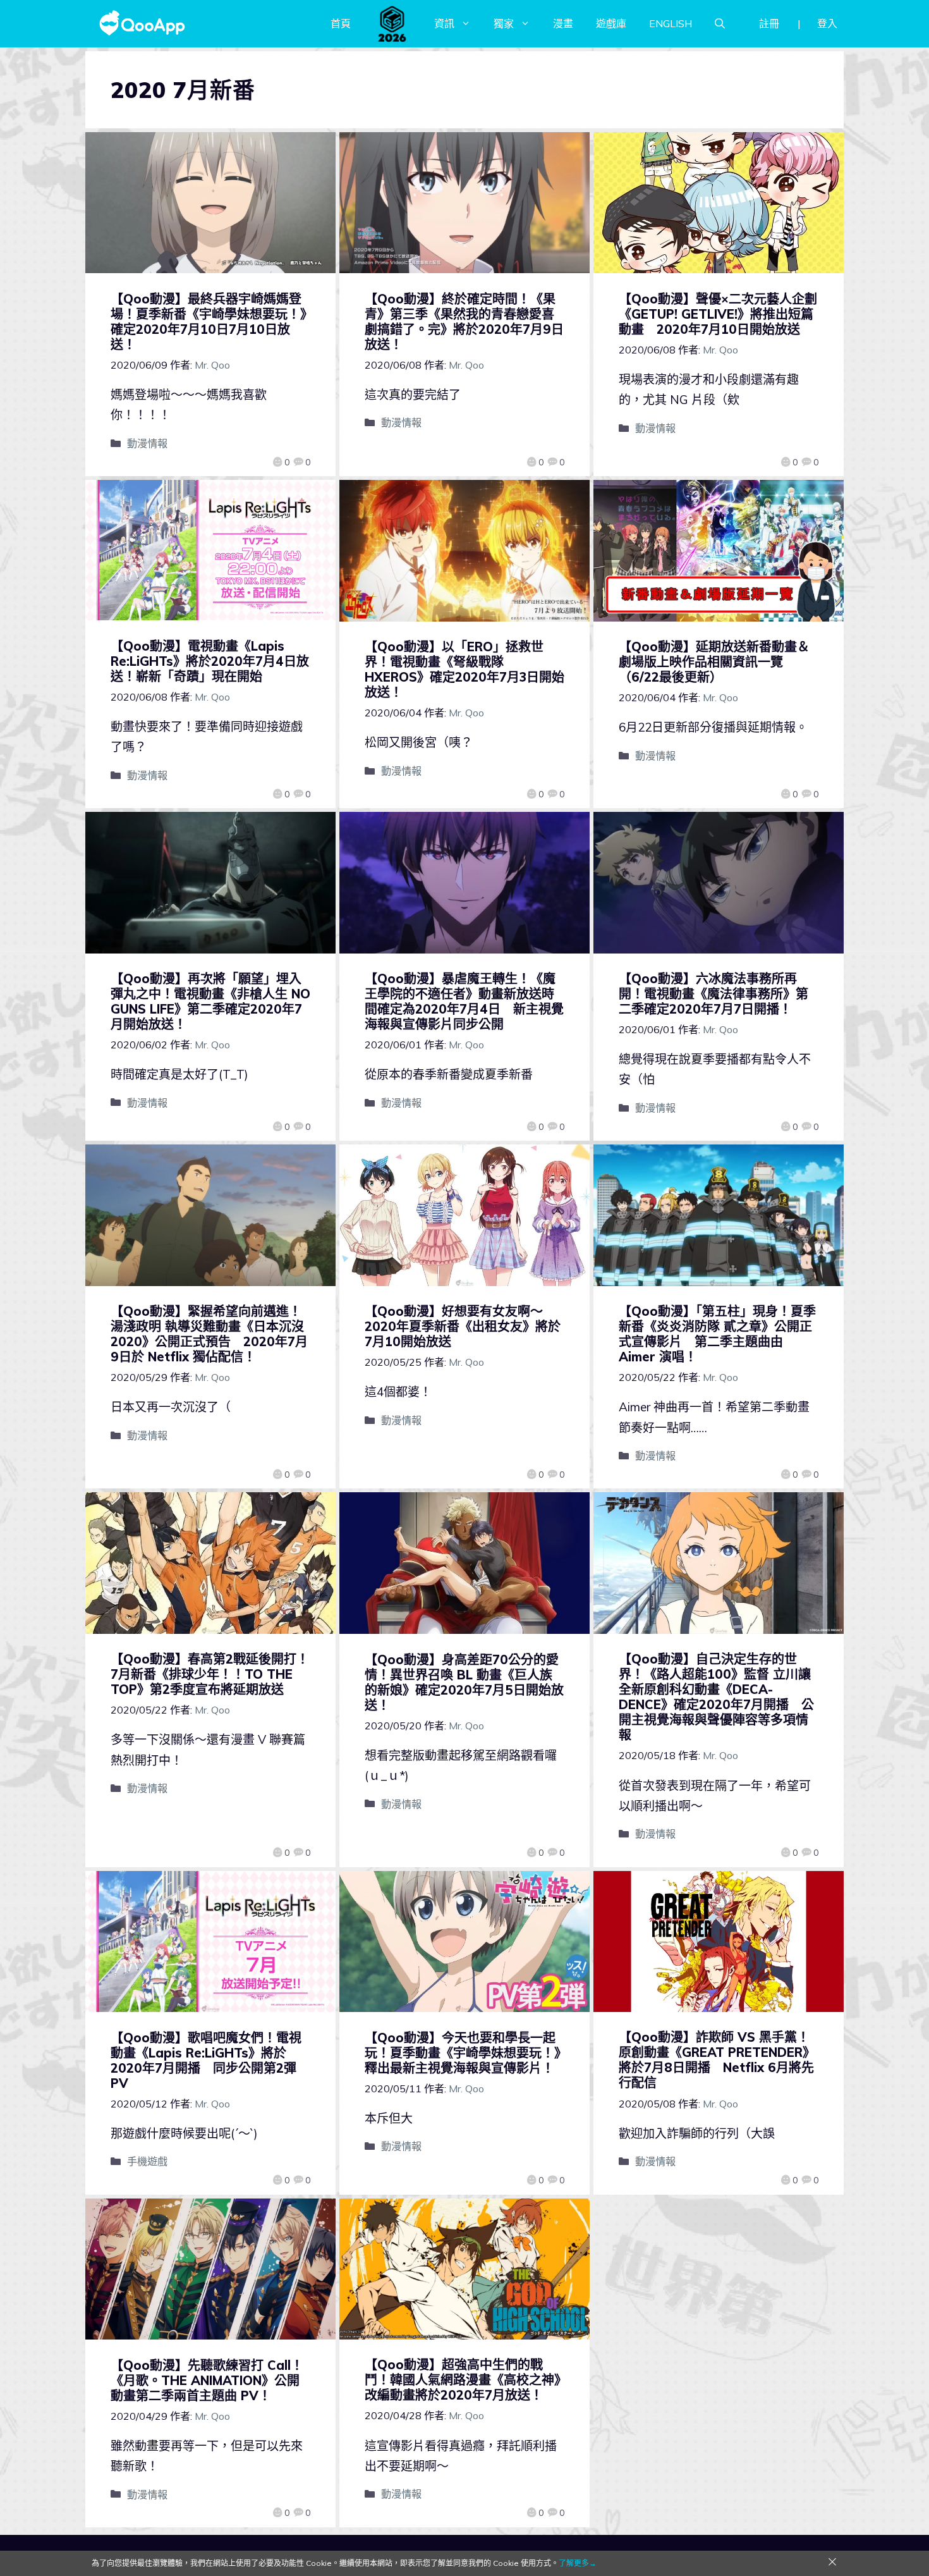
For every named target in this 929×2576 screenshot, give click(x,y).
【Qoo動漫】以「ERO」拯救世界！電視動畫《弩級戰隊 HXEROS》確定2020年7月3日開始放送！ (464, 669)
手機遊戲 (147, 2161)
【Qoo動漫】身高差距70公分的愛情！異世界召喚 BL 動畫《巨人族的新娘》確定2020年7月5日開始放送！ (464, 1682)
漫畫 (563, 23)
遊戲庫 (611, 23)
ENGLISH (671, 23)
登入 (827, 23)
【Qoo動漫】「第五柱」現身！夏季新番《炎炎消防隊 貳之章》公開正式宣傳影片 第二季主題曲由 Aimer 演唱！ (717, 1334)
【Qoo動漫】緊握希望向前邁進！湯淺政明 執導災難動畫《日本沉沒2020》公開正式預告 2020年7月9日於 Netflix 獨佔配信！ (209, 1334)
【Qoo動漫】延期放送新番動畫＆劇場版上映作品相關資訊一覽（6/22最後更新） (714, 662)
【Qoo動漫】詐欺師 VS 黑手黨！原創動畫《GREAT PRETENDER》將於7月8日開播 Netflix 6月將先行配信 (717, 2060)
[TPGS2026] (392, 23)
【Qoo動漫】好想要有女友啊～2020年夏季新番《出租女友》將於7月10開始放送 (463, 1326)
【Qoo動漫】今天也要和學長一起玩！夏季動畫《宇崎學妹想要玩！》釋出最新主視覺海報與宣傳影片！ (463, 2053)
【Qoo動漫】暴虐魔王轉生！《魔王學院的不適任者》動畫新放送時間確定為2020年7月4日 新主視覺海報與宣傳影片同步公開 (464, 1001)
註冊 (769, 23)
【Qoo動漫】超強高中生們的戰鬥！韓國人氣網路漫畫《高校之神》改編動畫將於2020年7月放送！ (463, 2380)
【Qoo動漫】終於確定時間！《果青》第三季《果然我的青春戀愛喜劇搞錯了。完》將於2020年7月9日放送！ (464, 322)
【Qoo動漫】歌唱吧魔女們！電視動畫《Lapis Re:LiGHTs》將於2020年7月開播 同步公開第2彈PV (206, 2060)
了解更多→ (578, 2563)
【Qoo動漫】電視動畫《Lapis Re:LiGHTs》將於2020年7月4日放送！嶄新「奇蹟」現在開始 (210, 661)
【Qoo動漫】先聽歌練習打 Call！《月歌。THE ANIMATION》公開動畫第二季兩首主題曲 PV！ (207, 2380)
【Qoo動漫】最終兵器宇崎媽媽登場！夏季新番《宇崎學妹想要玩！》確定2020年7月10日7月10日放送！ (209, 322)
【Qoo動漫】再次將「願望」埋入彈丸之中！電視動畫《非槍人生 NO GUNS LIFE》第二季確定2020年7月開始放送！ (210, 1001)
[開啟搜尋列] (720, 23)
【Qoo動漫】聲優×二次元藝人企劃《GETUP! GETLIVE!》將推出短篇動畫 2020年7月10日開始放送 (718, 314)
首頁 (341, 23)
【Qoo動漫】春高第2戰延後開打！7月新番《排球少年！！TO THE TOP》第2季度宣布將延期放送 (210, 1674)
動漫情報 (147, 443)
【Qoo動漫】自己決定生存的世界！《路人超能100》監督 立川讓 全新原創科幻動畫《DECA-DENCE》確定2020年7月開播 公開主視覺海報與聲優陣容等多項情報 (716, 1697)
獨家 (504, 23)
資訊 (444, 23)
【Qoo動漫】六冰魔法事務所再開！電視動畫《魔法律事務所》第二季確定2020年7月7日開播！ (713, 994)
